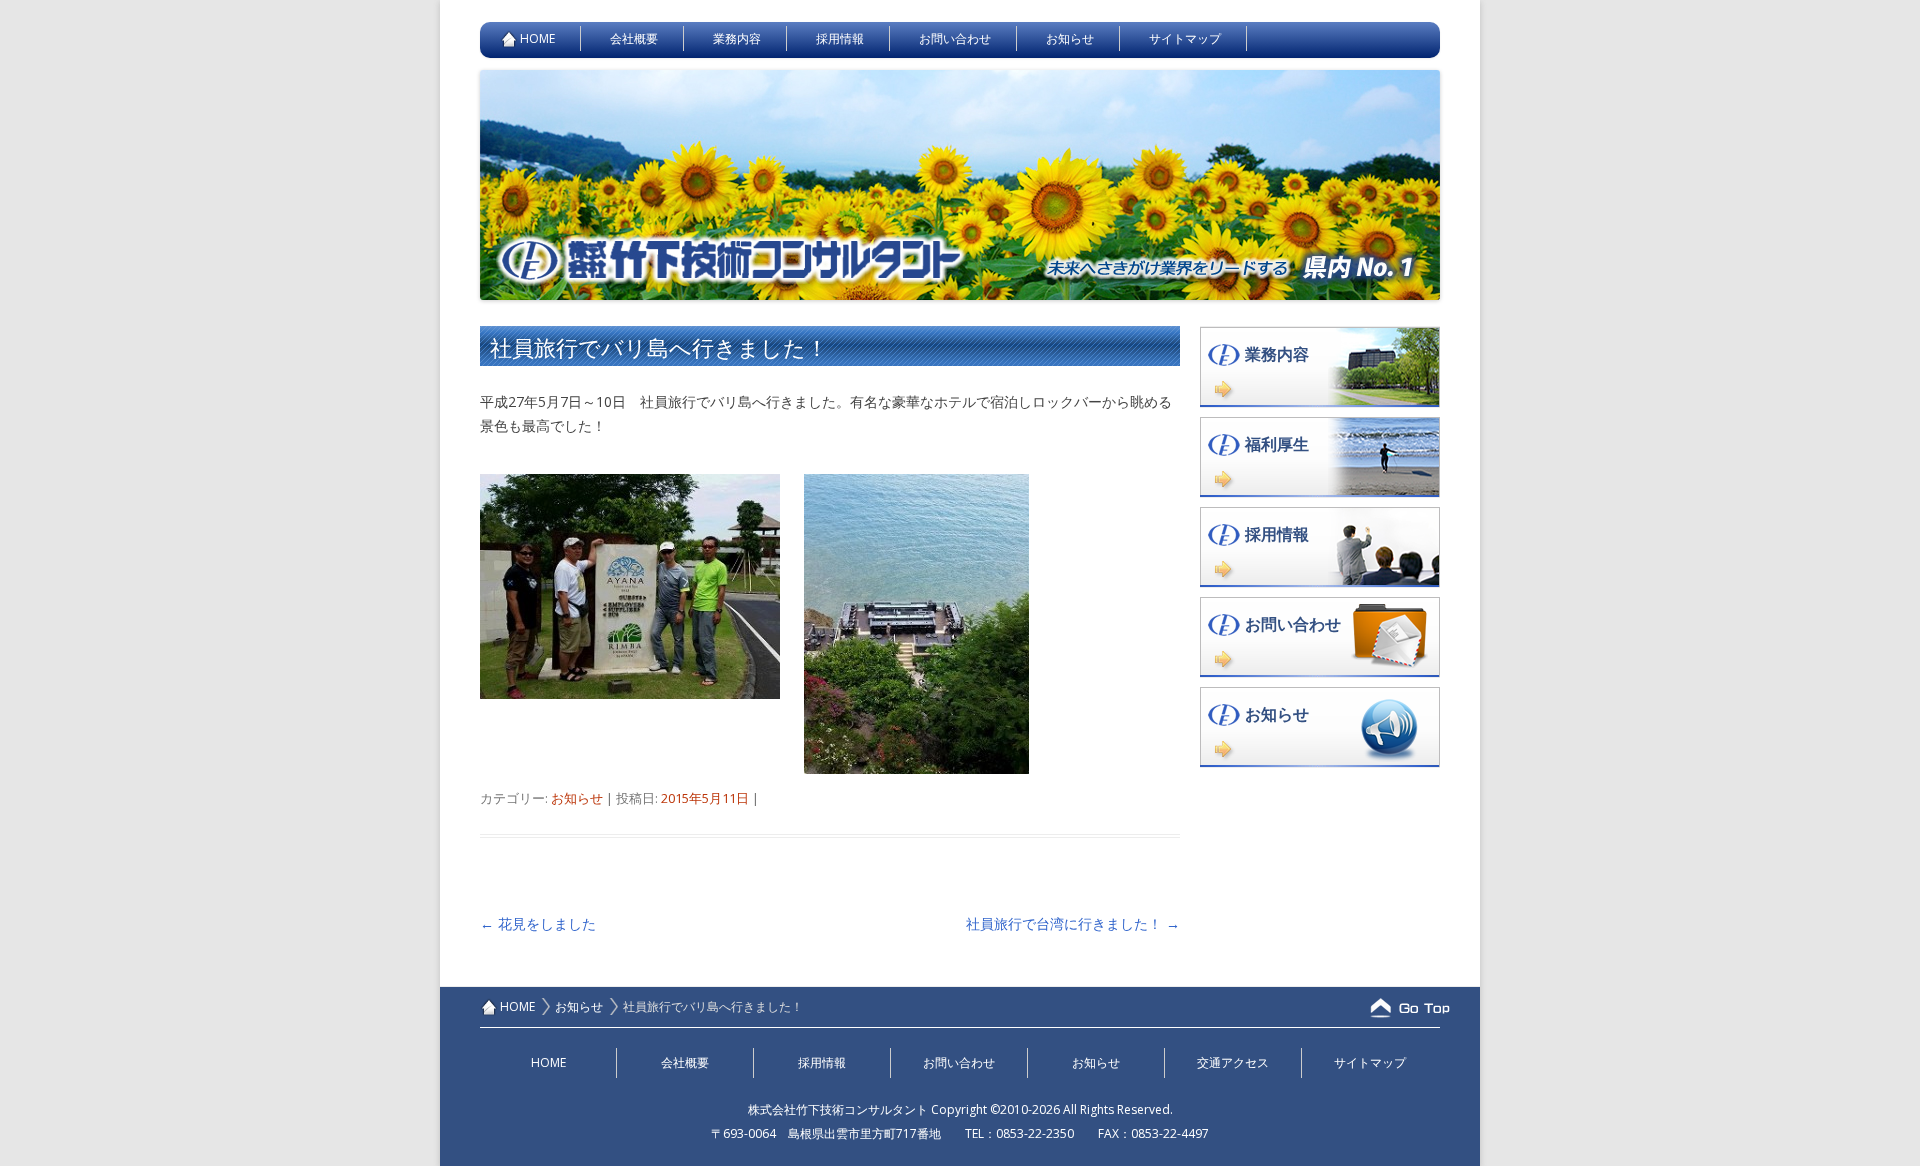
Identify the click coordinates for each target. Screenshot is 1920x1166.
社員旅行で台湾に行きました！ (1073, 923)
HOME (537, 38)
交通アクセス (1233, 1062)
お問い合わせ (955, 38)
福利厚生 (1277, 444)
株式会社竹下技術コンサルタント (838, 1109)
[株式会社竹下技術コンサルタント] (960, 294)
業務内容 (737, 38)
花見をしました (538, 923)
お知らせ (1070, 38)
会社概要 (634, 38)
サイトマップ (1185, 38)
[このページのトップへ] (1400, 1008)
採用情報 (840, 38)
